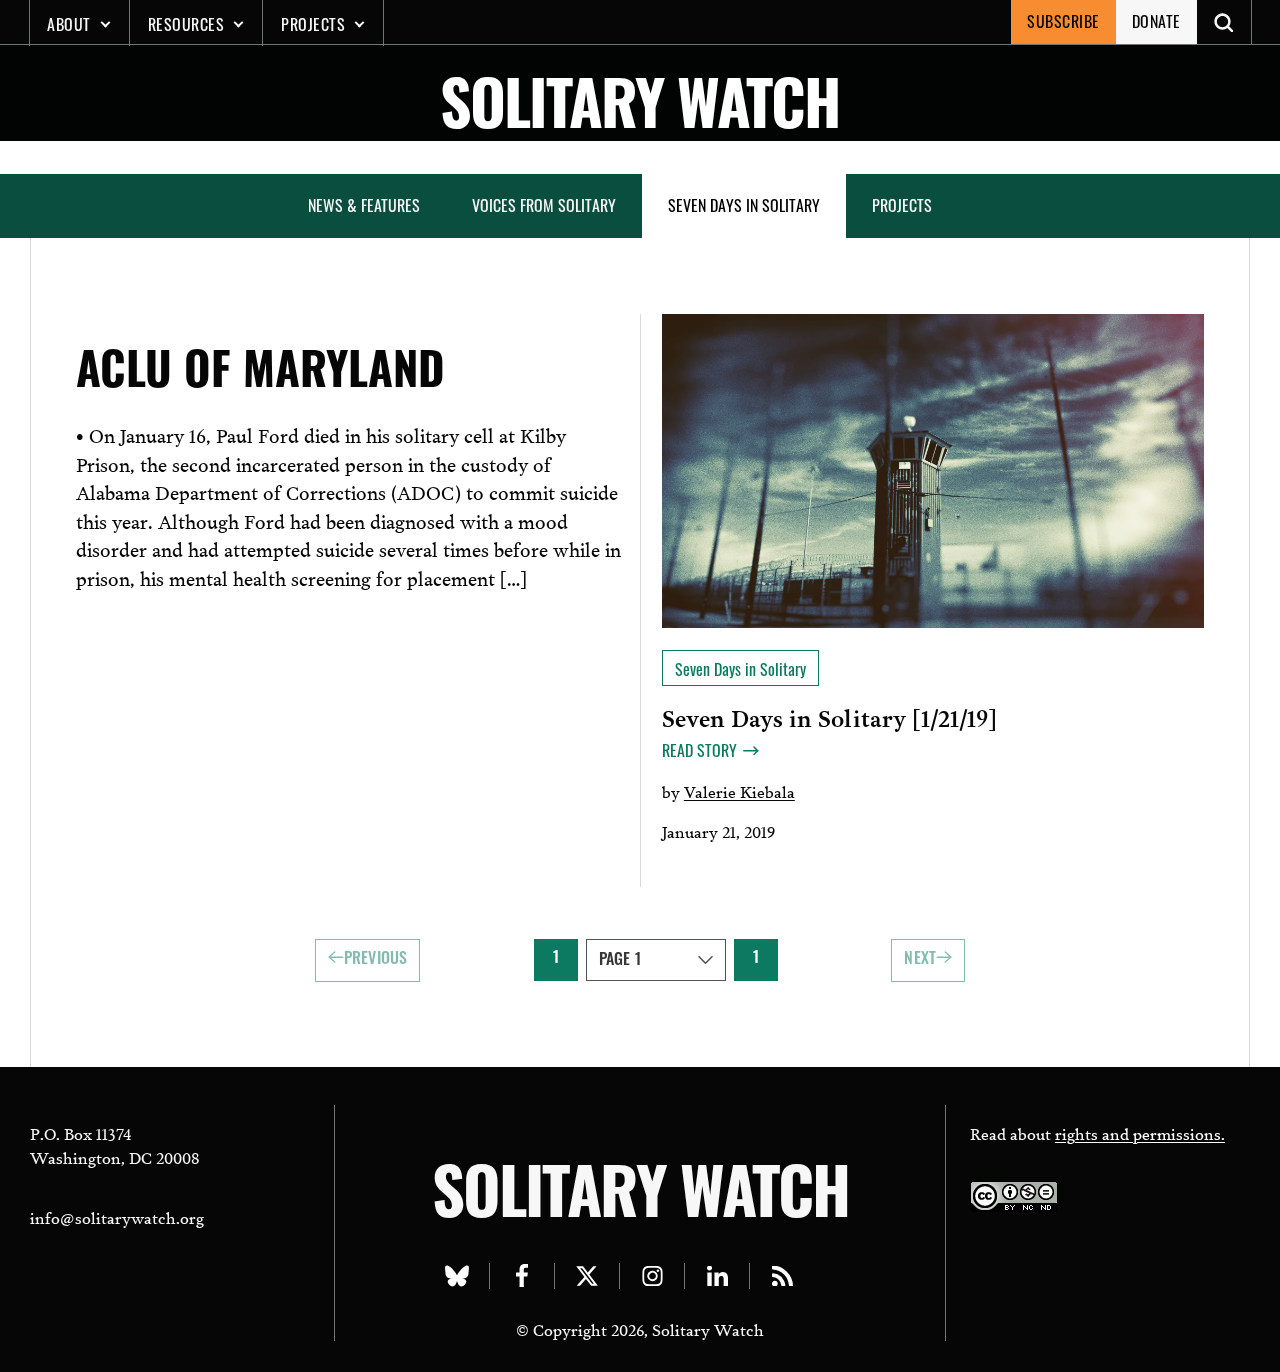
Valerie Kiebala (739, 790)
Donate (1156, 21)
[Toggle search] (1224, 22)
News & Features (364, 205)
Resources (186, 24)
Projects (313, 24)
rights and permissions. (1140, 1132)
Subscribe (1063, 21)
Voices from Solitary (544, 205)
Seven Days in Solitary (744, 205)
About (69, 24)
